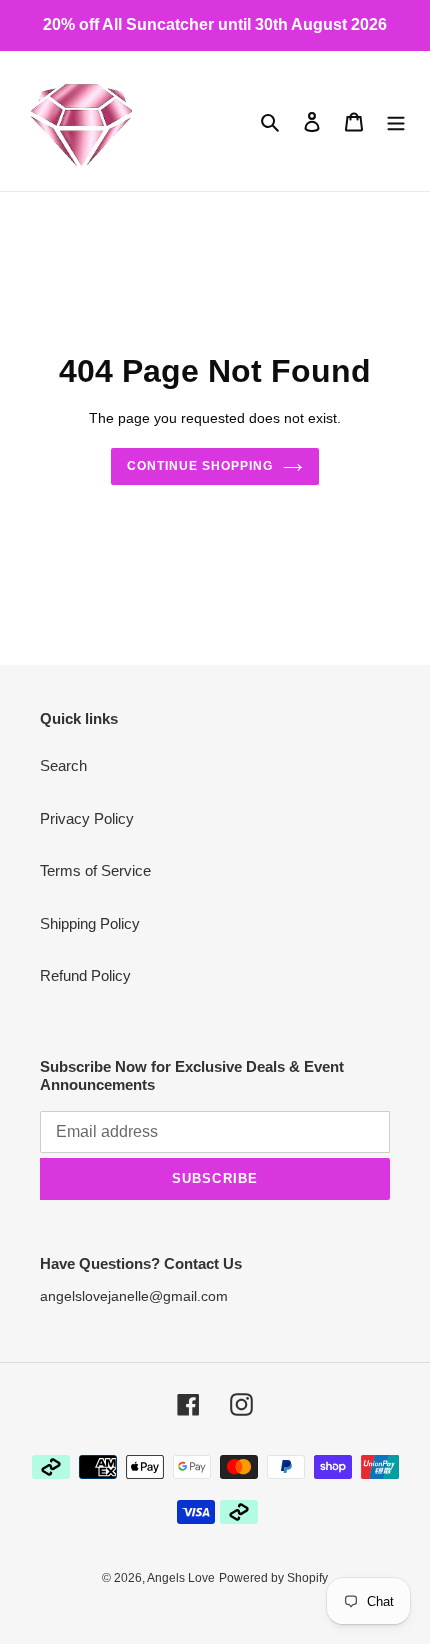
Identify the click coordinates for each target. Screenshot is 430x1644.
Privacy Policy (87, 818)
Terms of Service (95, 870)
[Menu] (396, 121)
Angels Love (181, 1578)
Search (63, 765)
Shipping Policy (90, 923)
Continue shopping (200, 466)
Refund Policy (85, 975)
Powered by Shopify (273, 1578)
